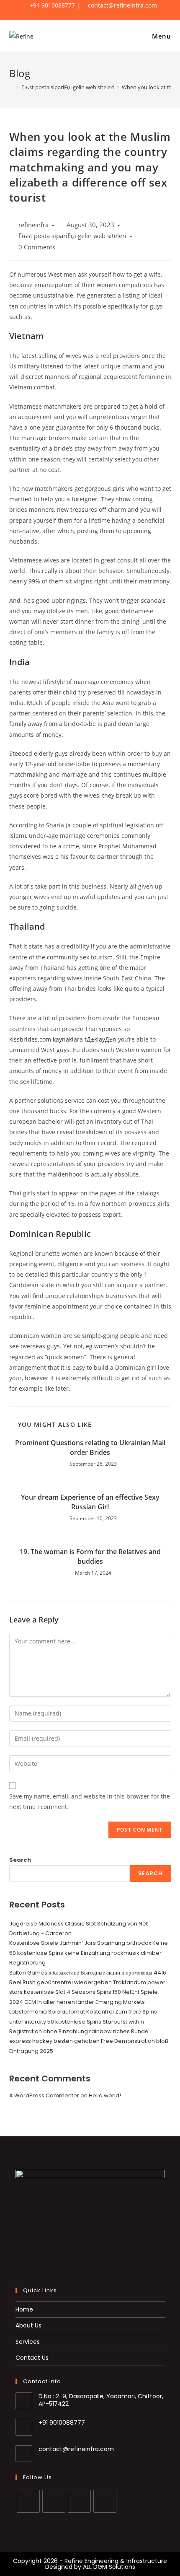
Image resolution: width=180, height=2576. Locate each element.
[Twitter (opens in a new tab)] (69, 14)
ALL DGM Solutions (109, 2567)
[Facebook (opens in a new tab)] (82, 14)
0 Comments (37, 247)
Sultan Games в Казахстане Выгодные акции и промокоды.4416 (88, 1973)
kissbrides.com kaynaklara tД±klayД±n (63, 1039)
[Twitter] (28, 2501)
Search (20, 1860)
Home (24, 2309)
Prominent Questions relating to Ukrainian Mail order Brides (90, 1447)
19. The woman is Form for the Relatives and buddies (90, 1556)
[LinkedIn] (105, 2501)
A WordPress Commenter (44, 2095)
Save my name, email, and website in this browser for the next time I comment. (90, 1801)
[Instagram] (79, 2501)
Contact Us (32, 2358)
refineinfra (33, 225)
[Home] (11, 87)
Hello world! (105, 2095)
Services (28, 2342)
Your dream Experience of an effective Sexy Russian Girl (90, 1502)
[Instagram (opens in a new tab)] (96, 14)
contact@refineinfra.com (76, 2449)
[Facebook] (54, 2501)
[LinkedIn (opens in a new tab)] (109, 14)
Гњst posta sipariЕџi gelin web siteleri (72, 236)
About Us (28, 2325)
